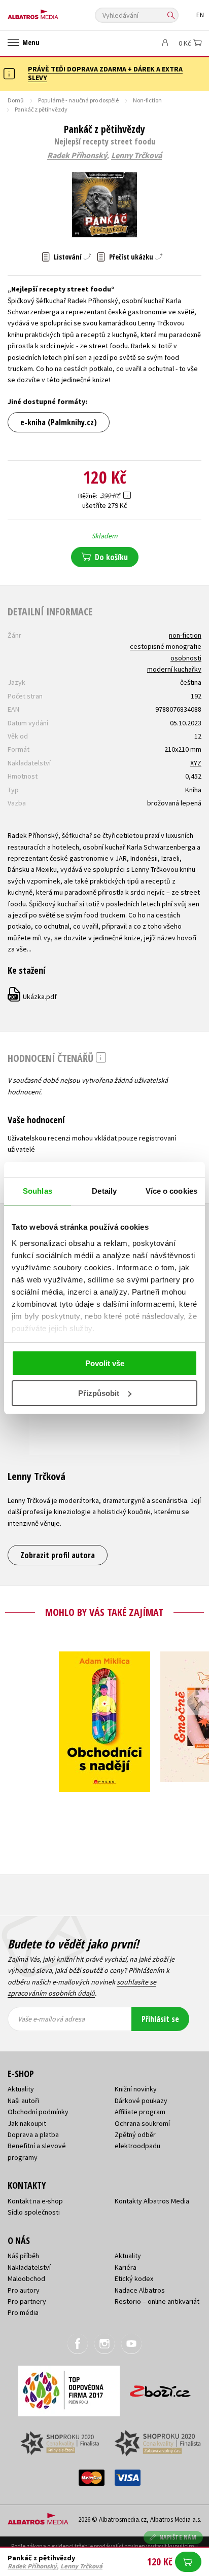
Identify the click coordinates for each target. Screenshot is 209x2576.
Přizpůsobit (99, 1393)
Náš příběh (23, 2256)
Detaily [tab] (104, 1191)
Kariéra (126, 2267)
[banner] (53, 12)
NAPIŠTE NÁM (178, 2537)
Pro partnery (27, 2301)
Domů (16, 100)
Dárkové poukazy (141, 2101)
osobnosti (186, 658)
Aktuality (21, 2089)
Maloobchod (26, 2278)
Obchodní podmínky (38, 2112)
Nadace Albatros (140, 2290)
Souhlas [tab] (38, 1191)
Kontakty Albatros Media (152, 2201)
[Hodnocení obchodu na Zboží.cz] (160, 2388)
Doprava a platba (33, 2135)
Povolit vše (105, 1363)
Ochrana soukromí (142, 2123)
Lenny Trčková (136, 156)
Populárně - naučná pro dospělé (78, 100)
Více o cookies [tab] (171, 1191)
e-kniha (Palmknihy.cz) (59, 422)
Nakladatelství (29, 2267)
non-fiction (185, 635)
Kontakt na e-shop (35, 2201)
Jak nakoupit (27, 2123)
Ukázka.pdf (33, 997)
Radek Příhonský (77, 156)
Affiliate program (140, 2112)
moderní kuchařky (174, 669)
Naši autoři (23, 2101)
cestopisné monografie (166, 646)
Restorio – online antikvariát (157, 2301)
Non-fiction (147, 100)
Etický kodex (134, 2278)
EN (200, 15)
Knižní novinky (136, 2089)
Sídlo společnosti (34, 2212)
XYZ (196, 763)
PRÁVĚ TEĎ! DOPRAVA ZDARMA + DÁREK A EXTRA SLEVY (105, 73)
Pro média (23, 2312)
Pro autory (24, 2290)
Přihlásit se (160, 2019)
